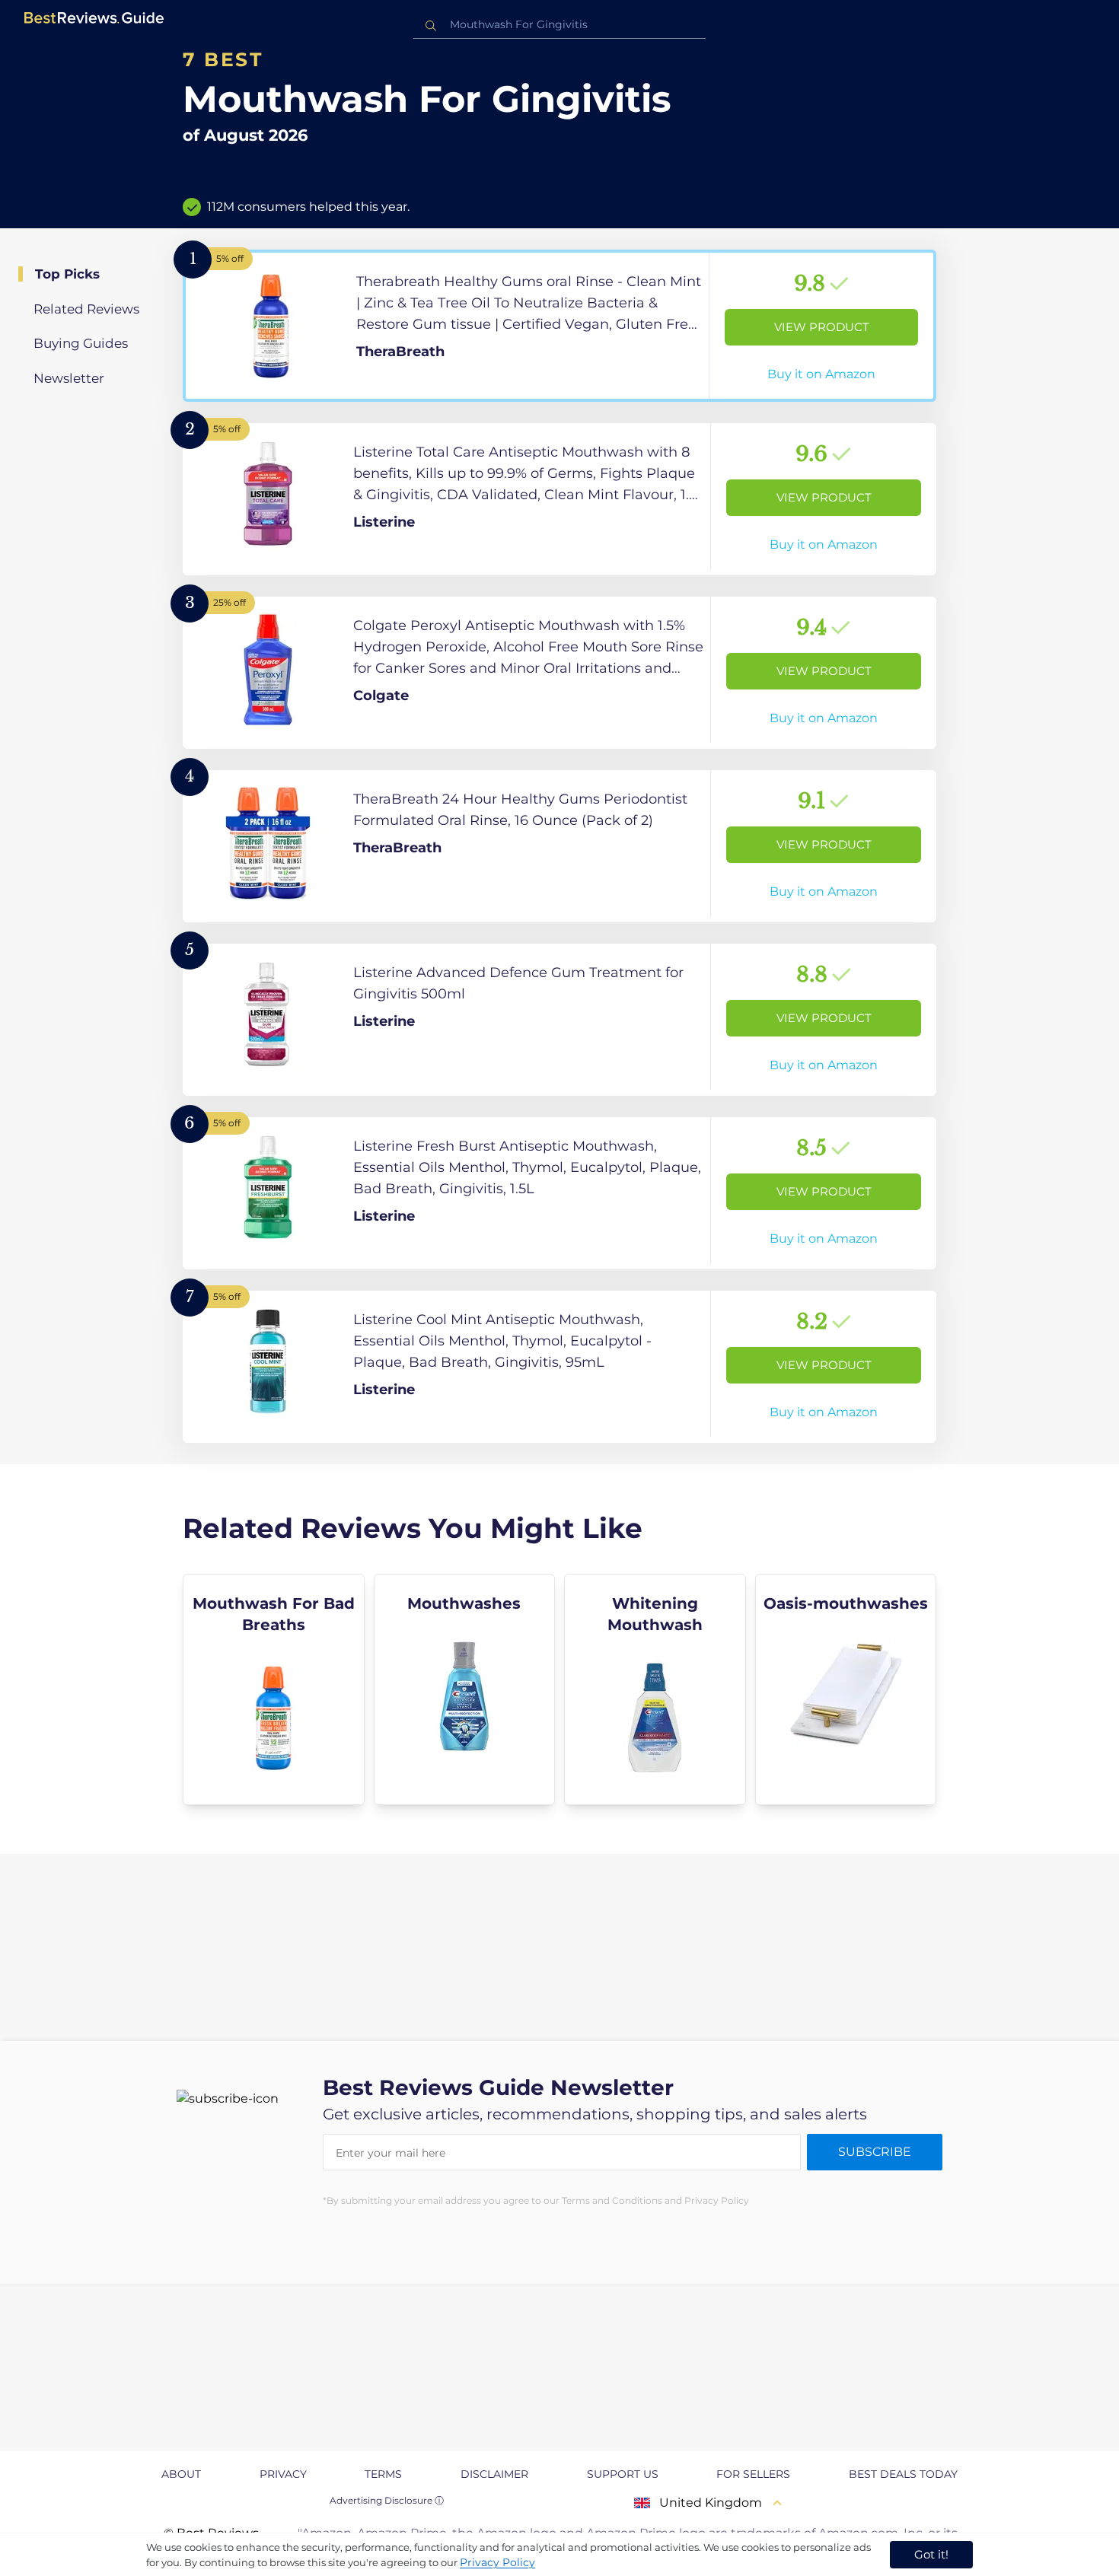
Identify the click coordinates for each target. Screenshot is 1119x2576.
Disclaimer (494, 2474)
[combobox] (559, 25)
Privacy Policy (497, 2562)
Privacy (283, 2474)
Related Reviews (86, 309)
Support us (623, 2474)
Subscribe (875, 2152)
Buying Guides (81, 343)
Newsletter (69, 378)
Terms (383, 2474)
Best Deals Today (903, 2474)
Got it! (931, 2554)
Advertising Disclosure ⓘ (387, 2500)
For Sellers (753, 2474)
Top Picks (67, 274)
